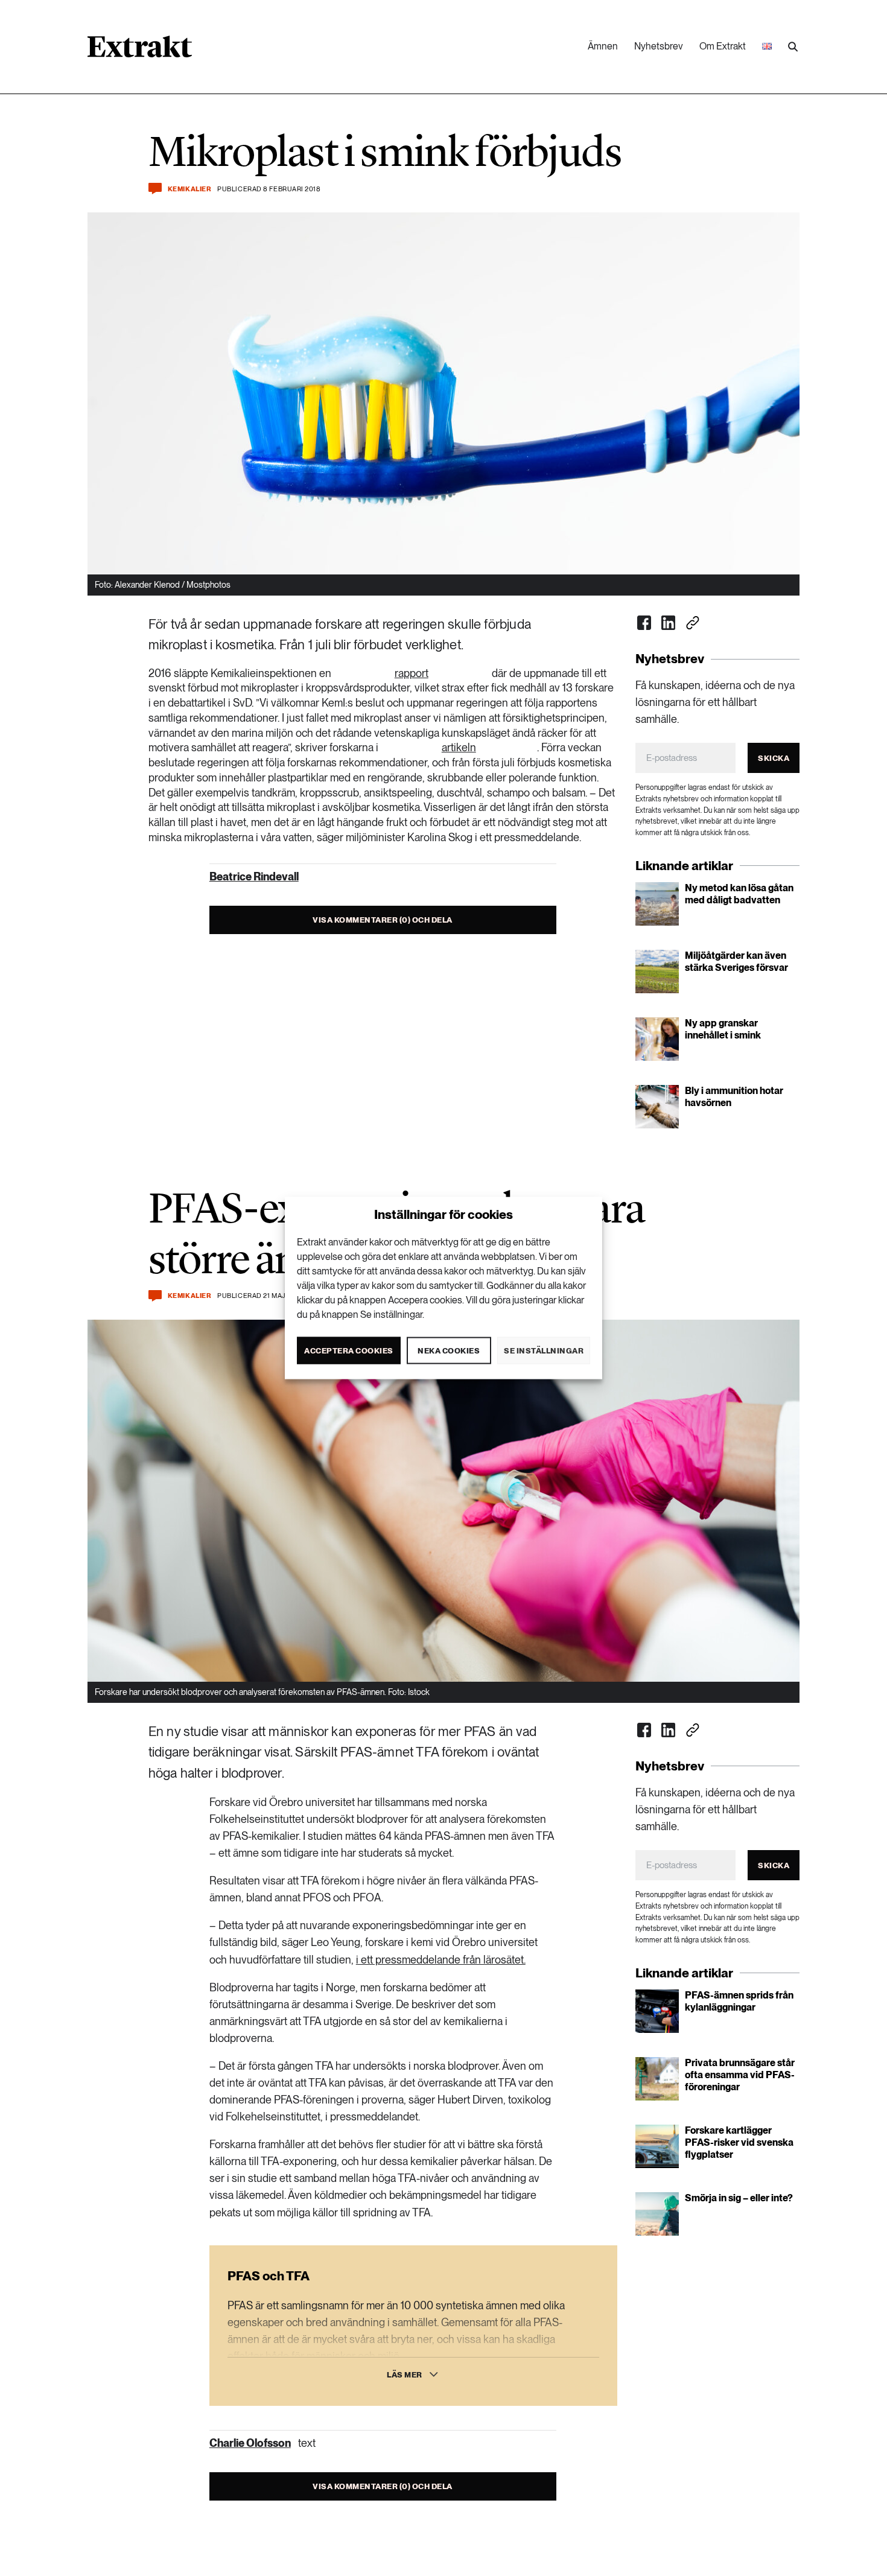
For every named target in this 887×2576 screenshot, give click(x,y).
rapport (412, 673)
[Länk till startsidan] (140, 51)
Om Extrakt (723, 46)
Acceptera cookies (349, 1350)
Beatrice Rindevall (254, 876)
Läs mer (405, 2375)
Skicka (774, 758)
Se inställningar (544, 1350)
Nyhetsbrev (659, 46)
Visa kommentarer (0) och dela (383, 920)
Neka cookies (449, 1350)
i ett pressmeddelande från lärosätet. (441, 1960)
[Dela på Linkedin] (669, 623)
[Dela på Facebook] (644, 623)
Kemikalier (190, 189)
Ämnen (603, 46)
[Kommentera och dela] (155, 189)
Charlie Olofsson (250, 2443)
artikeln (459, 747)
